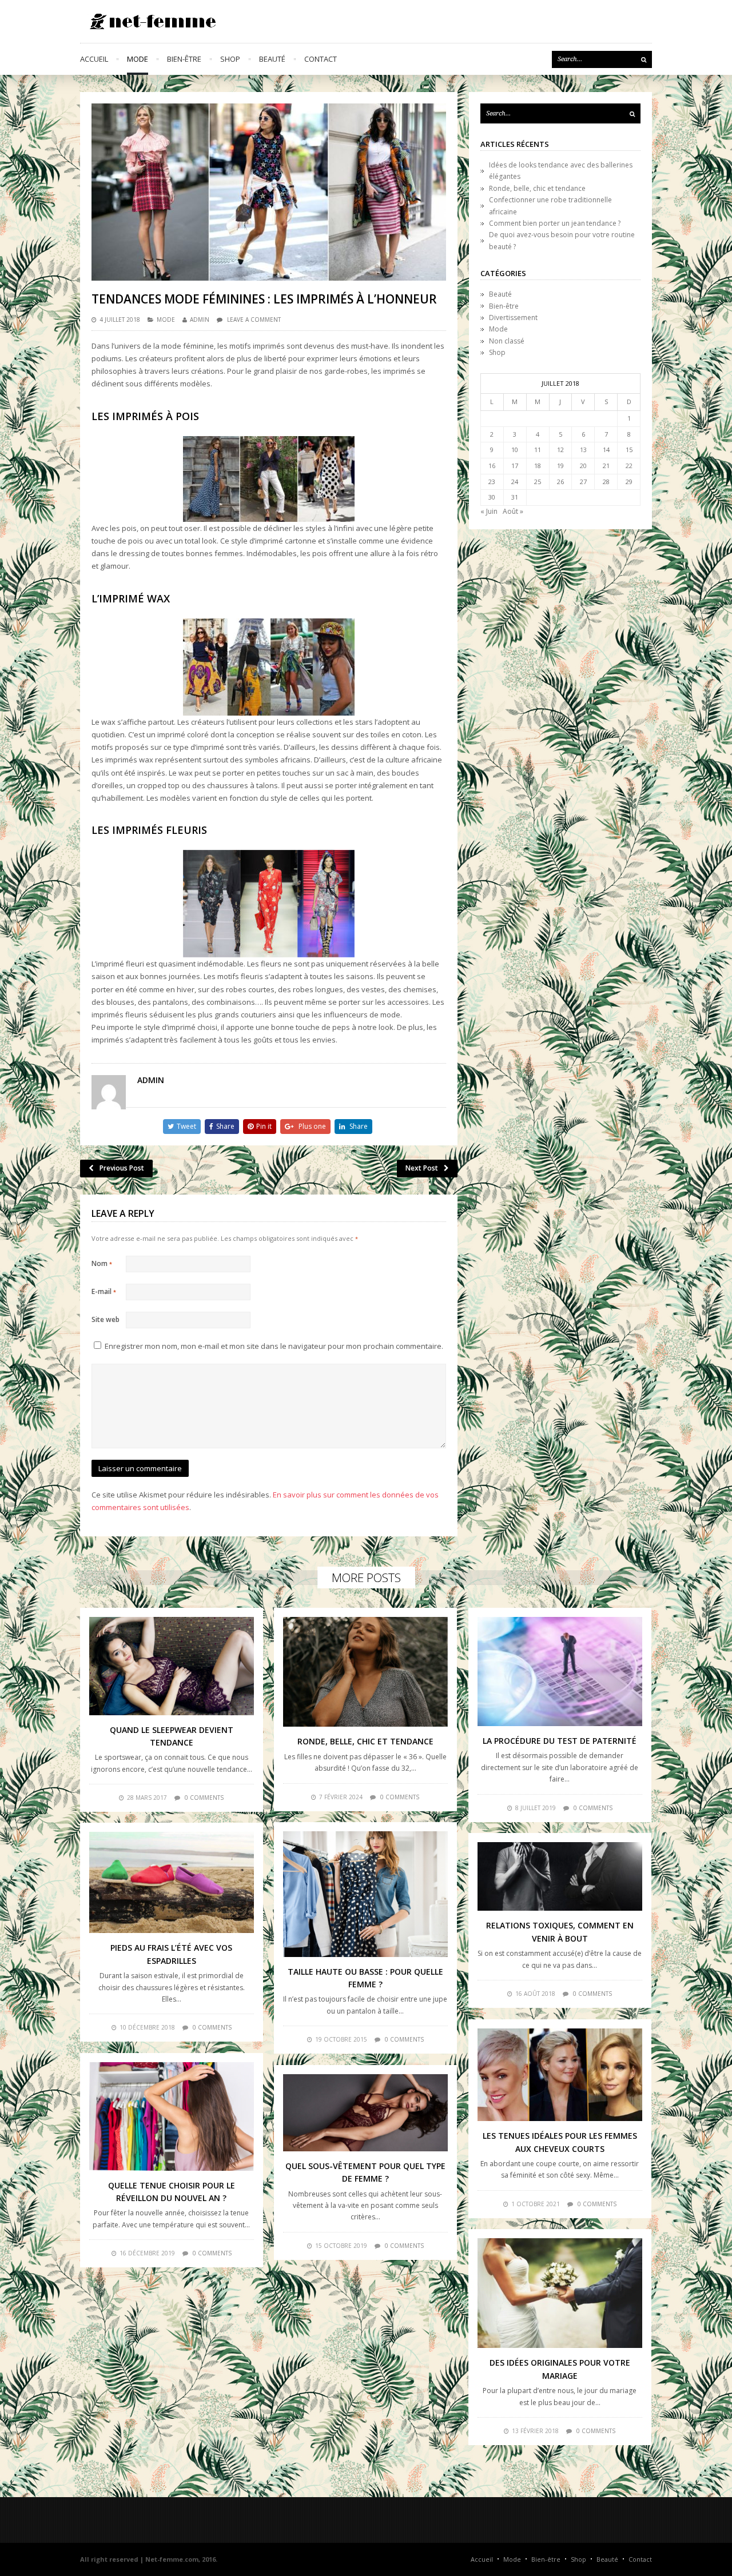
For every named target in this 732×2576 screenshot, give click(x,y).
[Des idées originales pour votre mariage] (560, 2293)
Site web (106, 1319)
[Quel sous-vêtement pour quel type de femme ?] (365, 2113)
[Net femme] (149, 21)
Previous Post (122, 1168)
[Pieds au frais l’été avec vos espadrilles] (172, 1882)
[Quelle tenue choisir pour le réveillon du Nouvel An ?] (172, 2116)
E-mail (104, 1291)
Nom (102, 1263)
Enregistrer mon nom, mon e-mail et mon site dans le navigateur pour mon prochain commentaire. (274, 1346)
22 (629, 466)
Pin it (264, 1126)
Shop (230, 59)
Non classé (507, 341)
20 (583, 466)
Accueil (94, 59)
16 (492, 466)
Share (225, 1126)
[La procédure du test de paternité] (560, 1672)
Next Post (422, 1168)
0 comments (204, 1798)
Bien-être (184, 59)
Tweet (186, 1126)
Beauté (272, 59)
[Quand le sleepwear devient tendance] (172, 1666)
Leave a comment (254, 319)
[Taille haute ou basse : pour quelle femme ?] (365, 1894)
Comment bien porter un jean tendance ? (555, 223)
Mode (138, 59)
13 (583, 450)
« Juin (489, 511)
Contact (321, 59)
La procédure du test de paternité (560, 1741)
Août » (513, 511)
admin (200, 319)
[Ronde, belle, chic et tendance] (365, 1672)
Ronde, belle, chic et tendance (537, 188)
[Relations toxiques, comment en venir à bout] (560, 1876)
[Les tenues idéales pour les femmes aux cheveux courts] (560, 2075)
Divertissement (513, 317)
